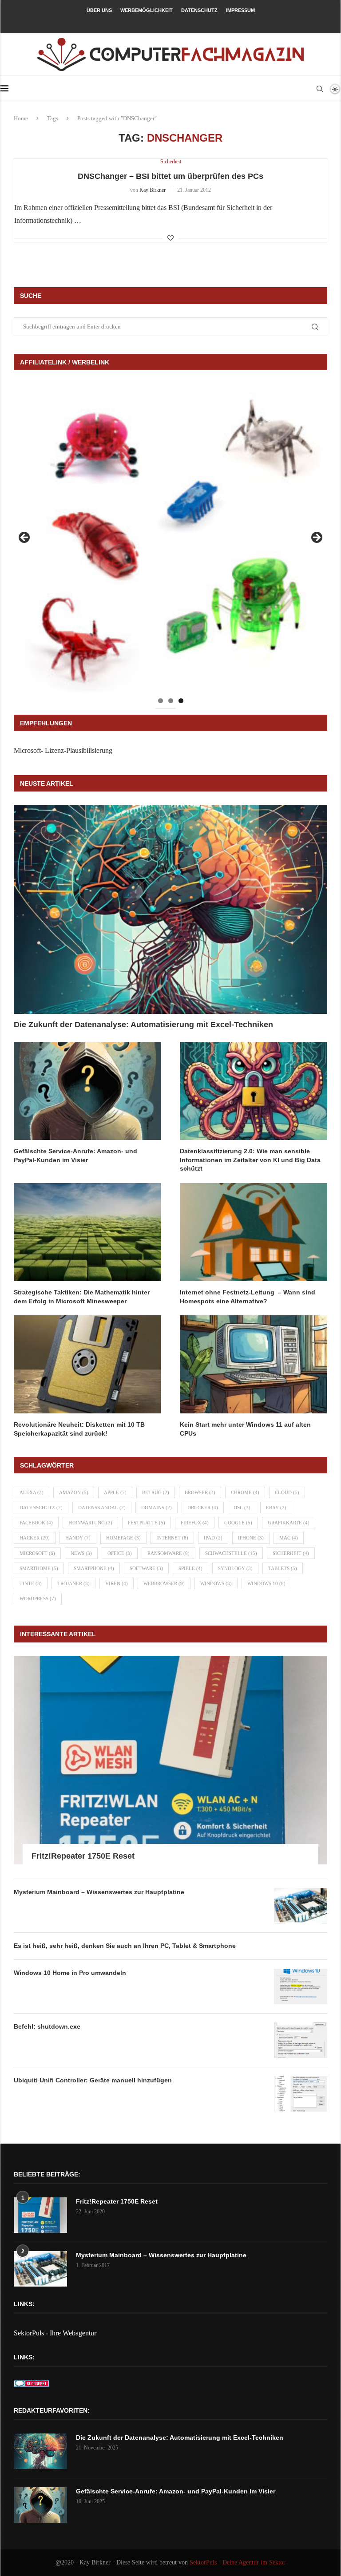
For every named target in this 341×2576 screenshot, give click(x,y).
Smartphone (94, 1568)
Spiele (190, 1568)
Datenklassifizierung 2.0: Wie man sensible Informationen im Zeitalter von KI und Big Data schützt (250, 1160)
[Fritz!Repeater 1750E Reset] (170, 1760)
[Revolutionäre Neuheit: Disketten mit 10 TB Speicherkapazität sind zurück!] (87, 1364)
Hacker (35, 1538)
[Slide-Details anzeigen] (170, 540)
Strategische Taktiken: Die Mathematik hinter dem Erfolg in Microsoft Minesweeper (82, 1297)
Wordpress (38, 1599)
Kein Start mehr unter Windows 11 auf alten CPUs (245, 1429)
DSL (242, 1508)
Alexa (32, 1492)
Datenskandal (102, 1508)
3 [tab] (181, 701)
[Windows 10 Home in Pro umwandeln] (301, 1986)
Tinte (31, 1583)
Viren (117, 1583)
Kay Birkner (153, 190)
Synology (235, 1568)
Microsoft (37, 1553)
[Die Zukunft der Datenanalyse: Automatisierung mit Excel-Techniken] (170, 909)
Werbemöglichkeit (147, 10)
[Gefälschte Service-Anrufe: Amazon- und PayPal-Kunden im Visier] (87, 1091)
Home (21, 118)
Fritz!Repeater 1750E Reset (83, 1856)
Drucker (203, 1508)
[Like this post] (170, 238)
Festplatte (147, 1523)
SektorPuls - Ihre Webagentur (55, 2333)
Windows (216, 1583)
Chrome (245, 1492)
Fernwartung (90, 1523)
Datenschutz (199, 10)
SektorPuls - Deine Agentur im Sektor (238, 2562)
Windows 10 (266, 1583)
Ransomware (169, 1553)
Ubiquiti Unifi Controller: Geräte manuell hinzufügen (93, 2080)
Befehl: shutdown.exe (47, 2026)
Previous (25, 538)
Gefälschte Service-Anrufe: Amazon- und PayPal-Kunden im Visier (75, 1155)
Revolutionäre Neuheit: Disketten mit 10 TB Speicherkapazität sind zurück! (79, 1429)
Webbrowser (164, 1583)
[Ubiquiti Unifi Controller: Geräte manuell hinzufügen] (301, 2094)
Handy (78, 1538)
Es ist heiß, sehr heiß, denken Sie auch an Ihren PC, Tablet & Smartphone (125, 1946)
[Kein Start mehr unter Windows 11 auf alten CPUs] (254, 1364)
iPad (213, 1538)
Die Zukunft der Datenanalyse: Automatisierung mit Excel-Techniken (143, 1025)
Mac (289, 1538)
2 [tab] (171, 701)
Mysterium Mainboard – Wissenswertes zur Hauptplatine (99, 1892)
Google (238, 1523)
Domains (157, 1508)
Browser (200, 1492)
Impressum (240, 10)
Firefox (195, 1523)
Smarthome (39, 1568)
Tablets (283, 1568)
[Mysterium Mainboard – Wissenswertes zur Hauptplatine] (301, 1906)
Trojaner (73, 1583)
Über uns (99, 10)
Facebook (36, 1523)
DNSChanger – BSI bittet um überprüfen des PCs (170, 176)
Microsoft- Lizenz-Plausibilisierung (63, 750)
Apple (115, 1492)
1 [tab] (161, 701)
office (120, 1553)
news (81, 1553)
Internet (172, 1538)
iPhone (251, 1538)
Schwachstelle (231, 1553)
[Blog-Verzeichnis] (32, 2386)
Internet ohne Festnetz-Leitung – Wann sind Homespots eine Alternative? (248, 1297)
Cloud (287, 1492)
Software (146, 1568)
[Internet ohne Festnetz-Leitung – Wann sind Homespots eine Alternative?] (254, 1232)
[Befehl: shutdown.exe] (301, 2040)
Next (316, 538)
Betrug (156, 1492)
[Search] (320, 89)
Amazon (74, 1492)
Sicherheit (291, 1553)
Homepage (123, 1538)
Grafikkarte (289, 1523)
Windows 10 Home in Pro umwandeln (70, 1973)
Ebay (276, 1508)
